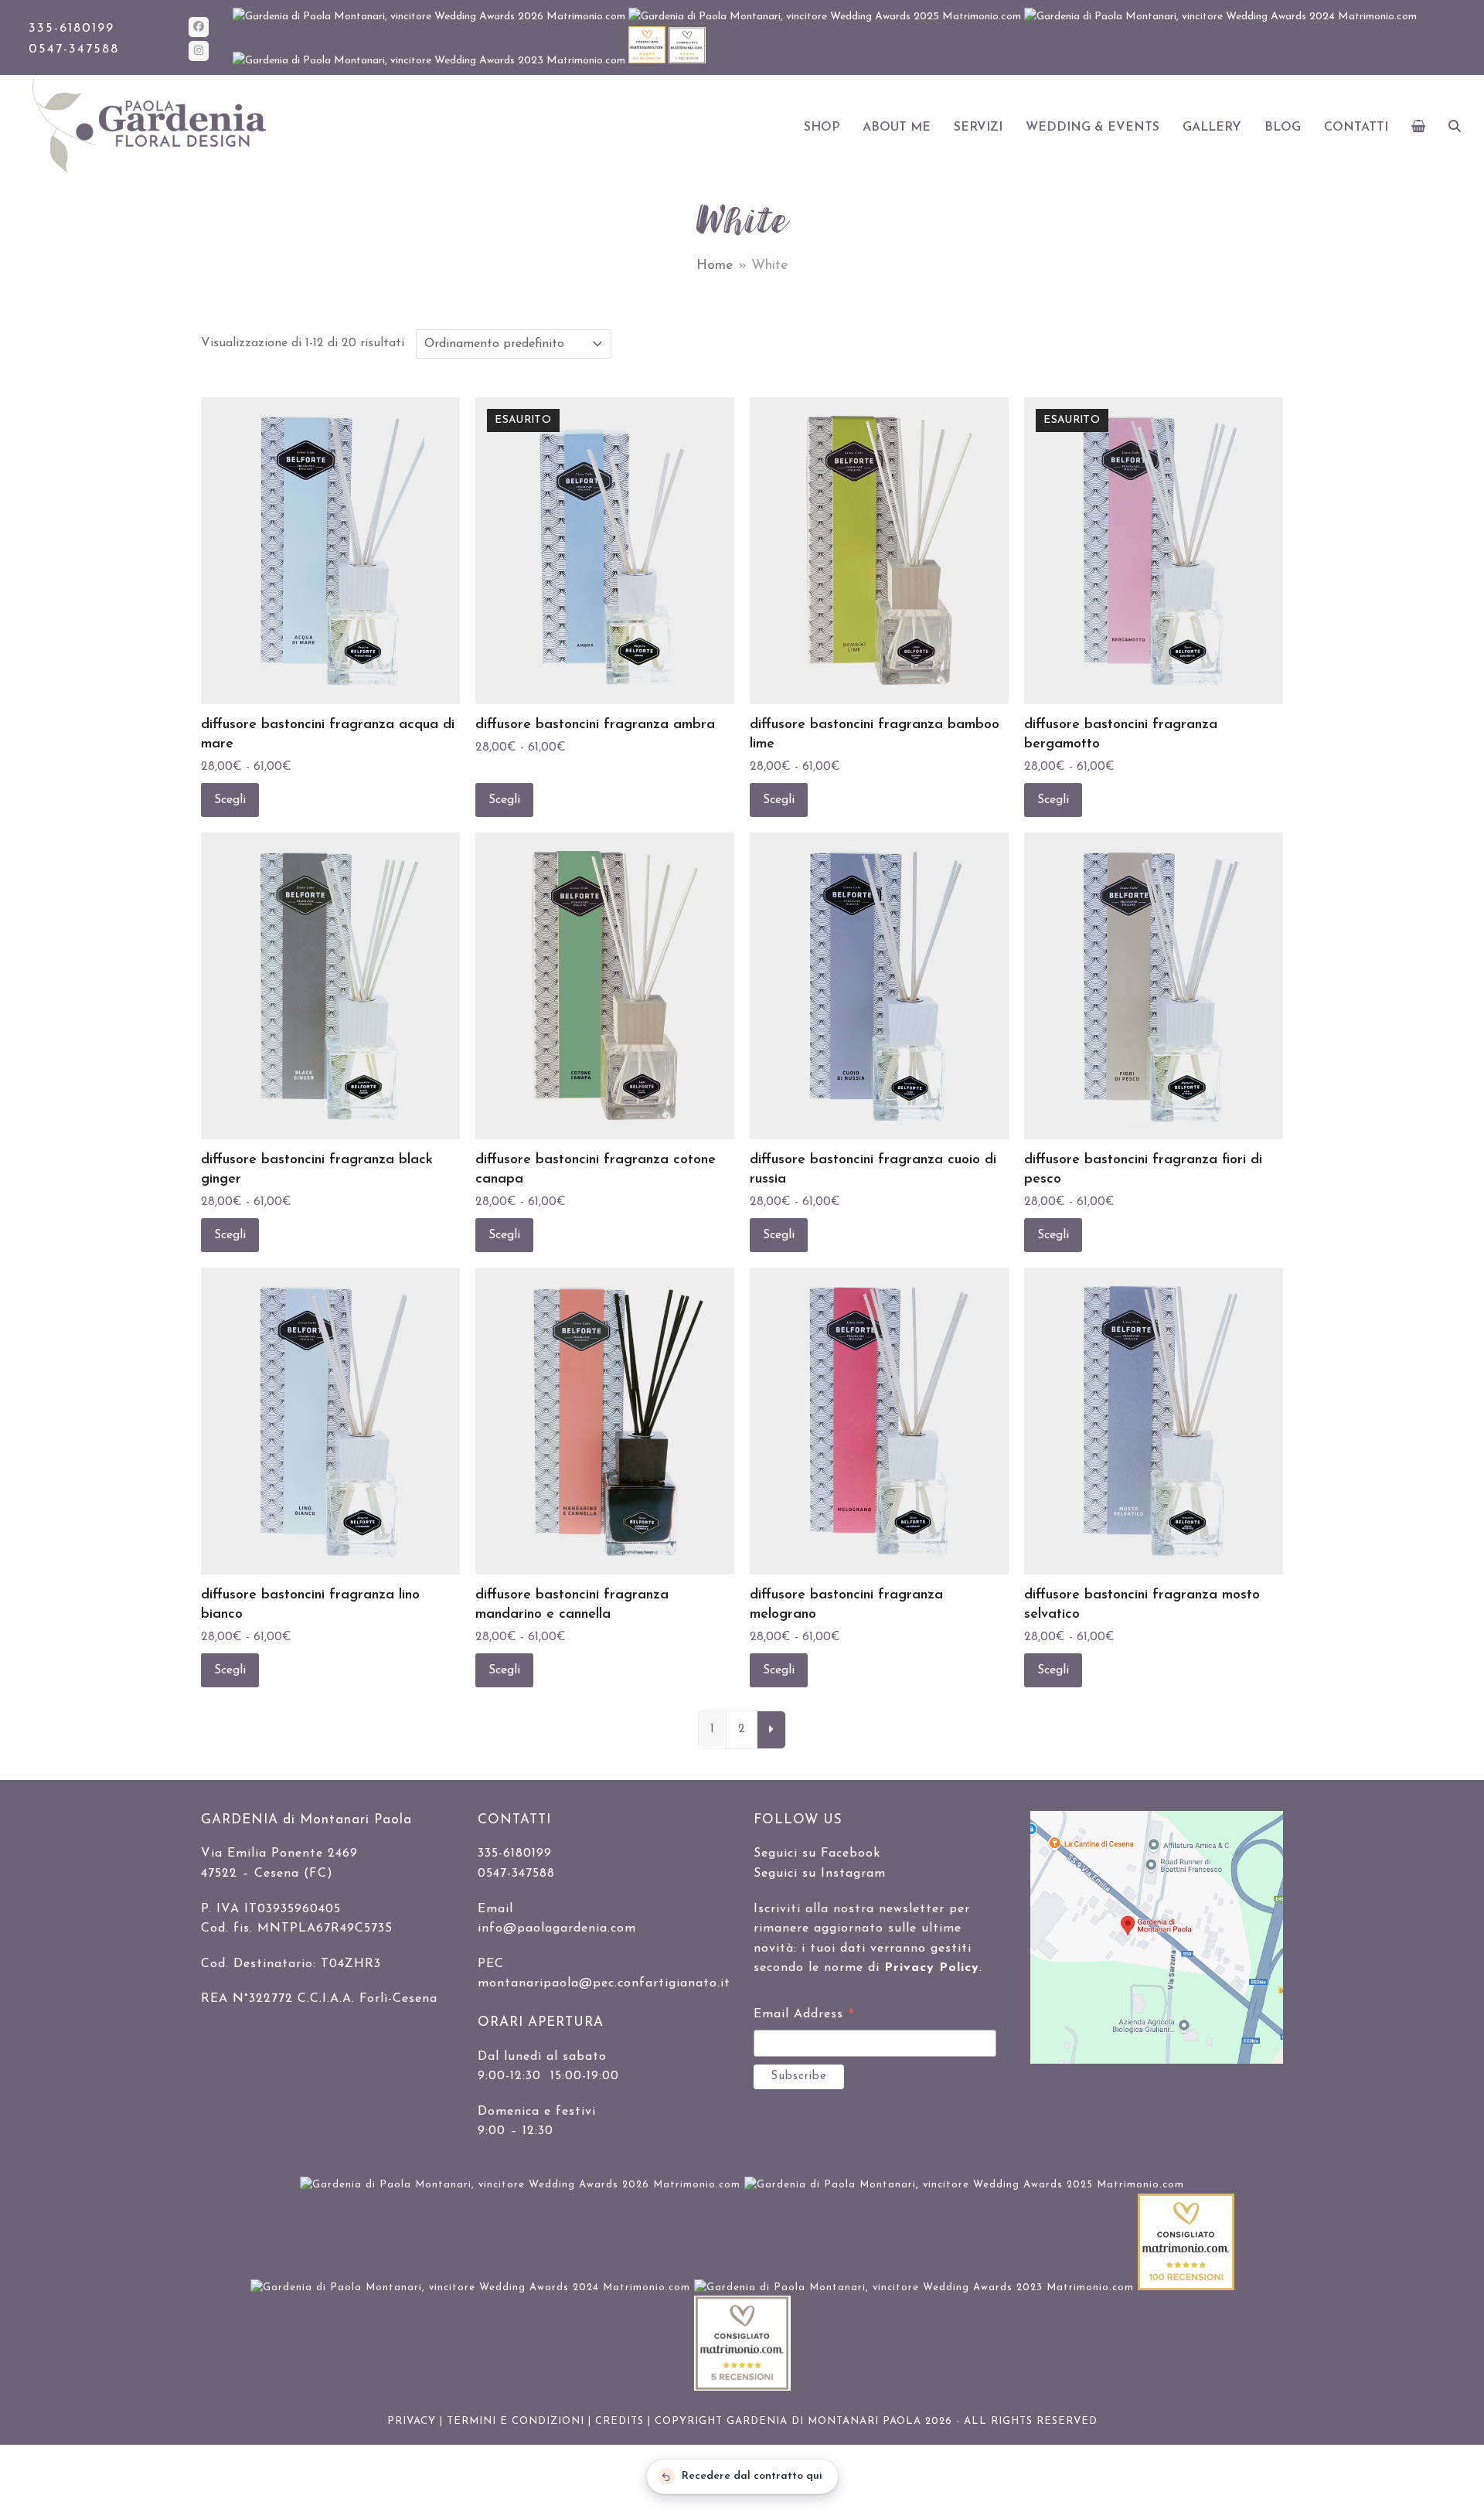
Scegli (230, 800)
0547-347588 (74, 49)
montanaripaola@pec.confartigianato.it (604, 1983)
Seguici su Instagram (820, 1874)
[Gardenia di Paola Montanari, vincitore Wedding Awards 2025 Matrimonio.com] (826, 17)
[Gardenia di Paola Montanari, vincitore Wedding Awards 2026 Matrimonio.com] (431, 17)
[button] (1419, 128)
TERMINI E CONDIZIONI (516, 2421)
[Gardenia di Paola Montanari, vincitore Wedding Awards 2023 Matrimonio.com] (431, 61)
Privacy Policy (932, 1968)
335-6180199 (71, 29)
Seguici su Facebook (817, 1854)
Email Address (804, 2017)
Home (715, 266)
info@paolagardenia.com (557, 1928)
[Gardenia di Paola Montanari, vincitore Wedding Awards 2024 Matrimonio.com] (1220, 17)
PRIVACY (412, 2421)
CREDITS (619, 2421)
